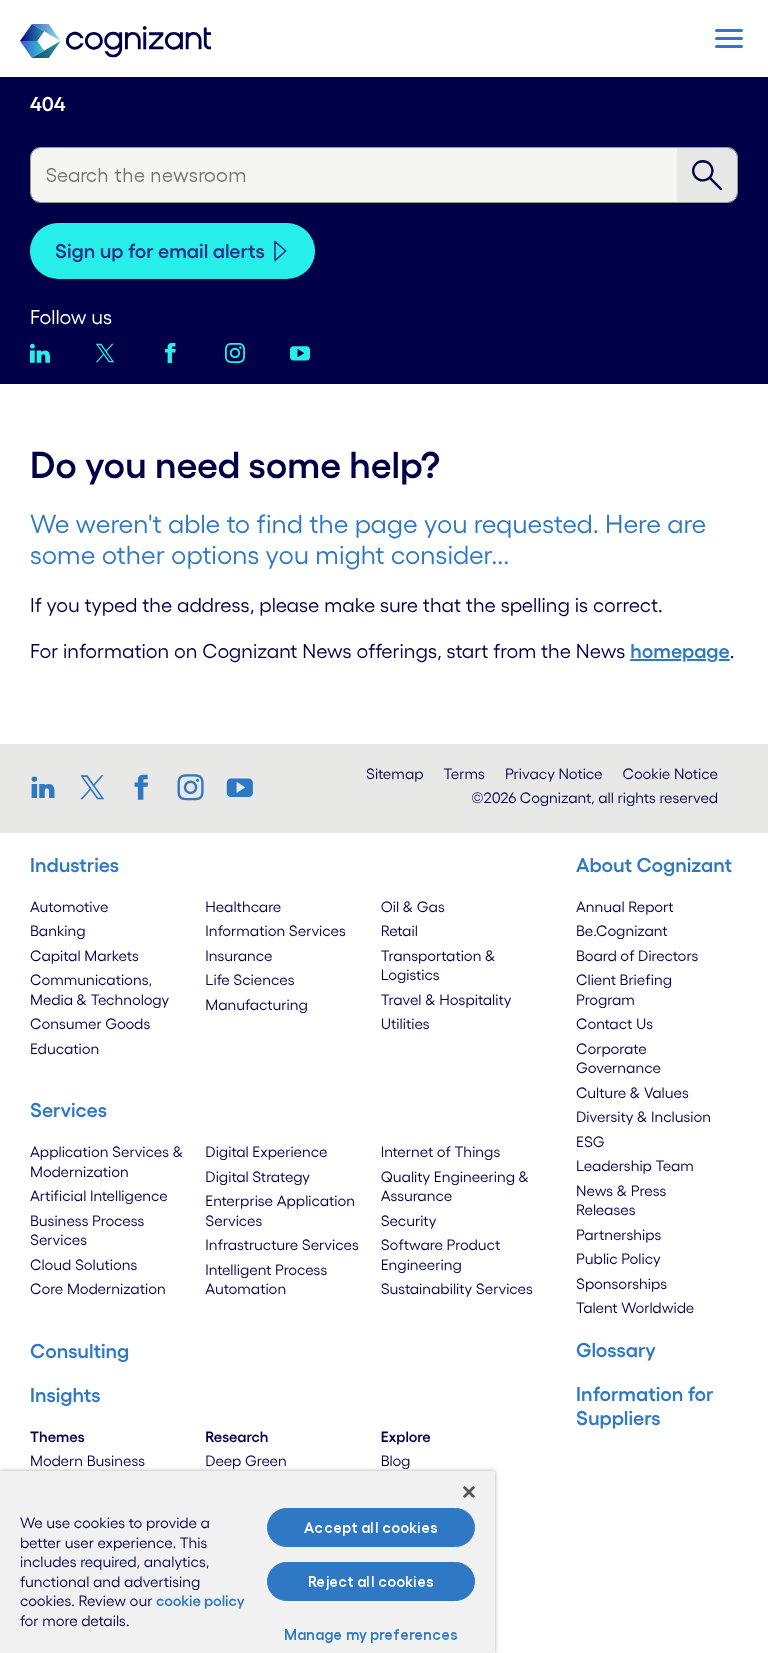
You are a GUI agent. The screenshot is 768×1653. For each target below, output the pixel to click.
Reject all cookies (371, 1581)
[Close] (469, 1492)
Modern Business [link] (87, 1460)
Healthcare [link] (243, 906)
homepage (680, 651)
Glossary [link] (616, 1350)
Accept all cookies (371, 1527)
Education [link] (64, 1048)
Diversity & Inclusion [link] (643, 1116)
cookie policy (200, 1600)
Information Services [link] (275, 930)
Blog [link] (396, 1460)
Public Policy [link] (618, 1258)
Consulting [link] (79, 1351)
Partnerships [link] (618, 1234)
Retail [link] (399, 930)
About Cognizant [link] (654, 865)
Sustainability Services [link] (457, 1288)
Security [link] (409, 1220)
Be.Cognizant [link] (622, 930)
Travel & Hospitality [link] (446, 999)
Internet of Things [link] (441, 1151)
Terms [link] (464, 773)
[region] (247, 1562)
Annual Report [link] (625, 906)
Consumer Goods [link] (90, 1023)
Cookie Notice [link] (670, 773)
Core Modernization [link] (98, 1288)
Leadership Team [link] (635, 1165)
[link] (49, 787)
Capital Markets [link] (84, 955)
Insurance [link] (238, 955)
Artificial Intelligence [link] (99, 1195)
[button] (729, 38)
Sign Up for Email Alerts (160, 251)
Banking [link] (58, 930)
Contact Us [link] (614, 1023)
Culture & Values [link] (632, 1092)
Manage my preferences (371, 1634)
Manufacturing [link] (256, 1004)
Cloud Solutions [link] (83, 1264)
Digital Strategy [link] (257, 1176)
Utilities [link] (405, 1023)
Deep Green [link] (246, 1460)
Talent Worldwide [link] (635, 1307)
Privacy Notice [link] (554, 773)
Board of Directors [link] (637, 955)
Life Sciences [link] (249, 979)
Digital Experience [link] (266, 1151)
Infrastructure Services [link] (281, 1244)
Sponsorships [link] (621, 1283)
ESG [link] (590, 1141)
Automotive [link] (69, 906)
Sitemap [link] (395, 773)
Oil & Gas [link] (413, 906)
